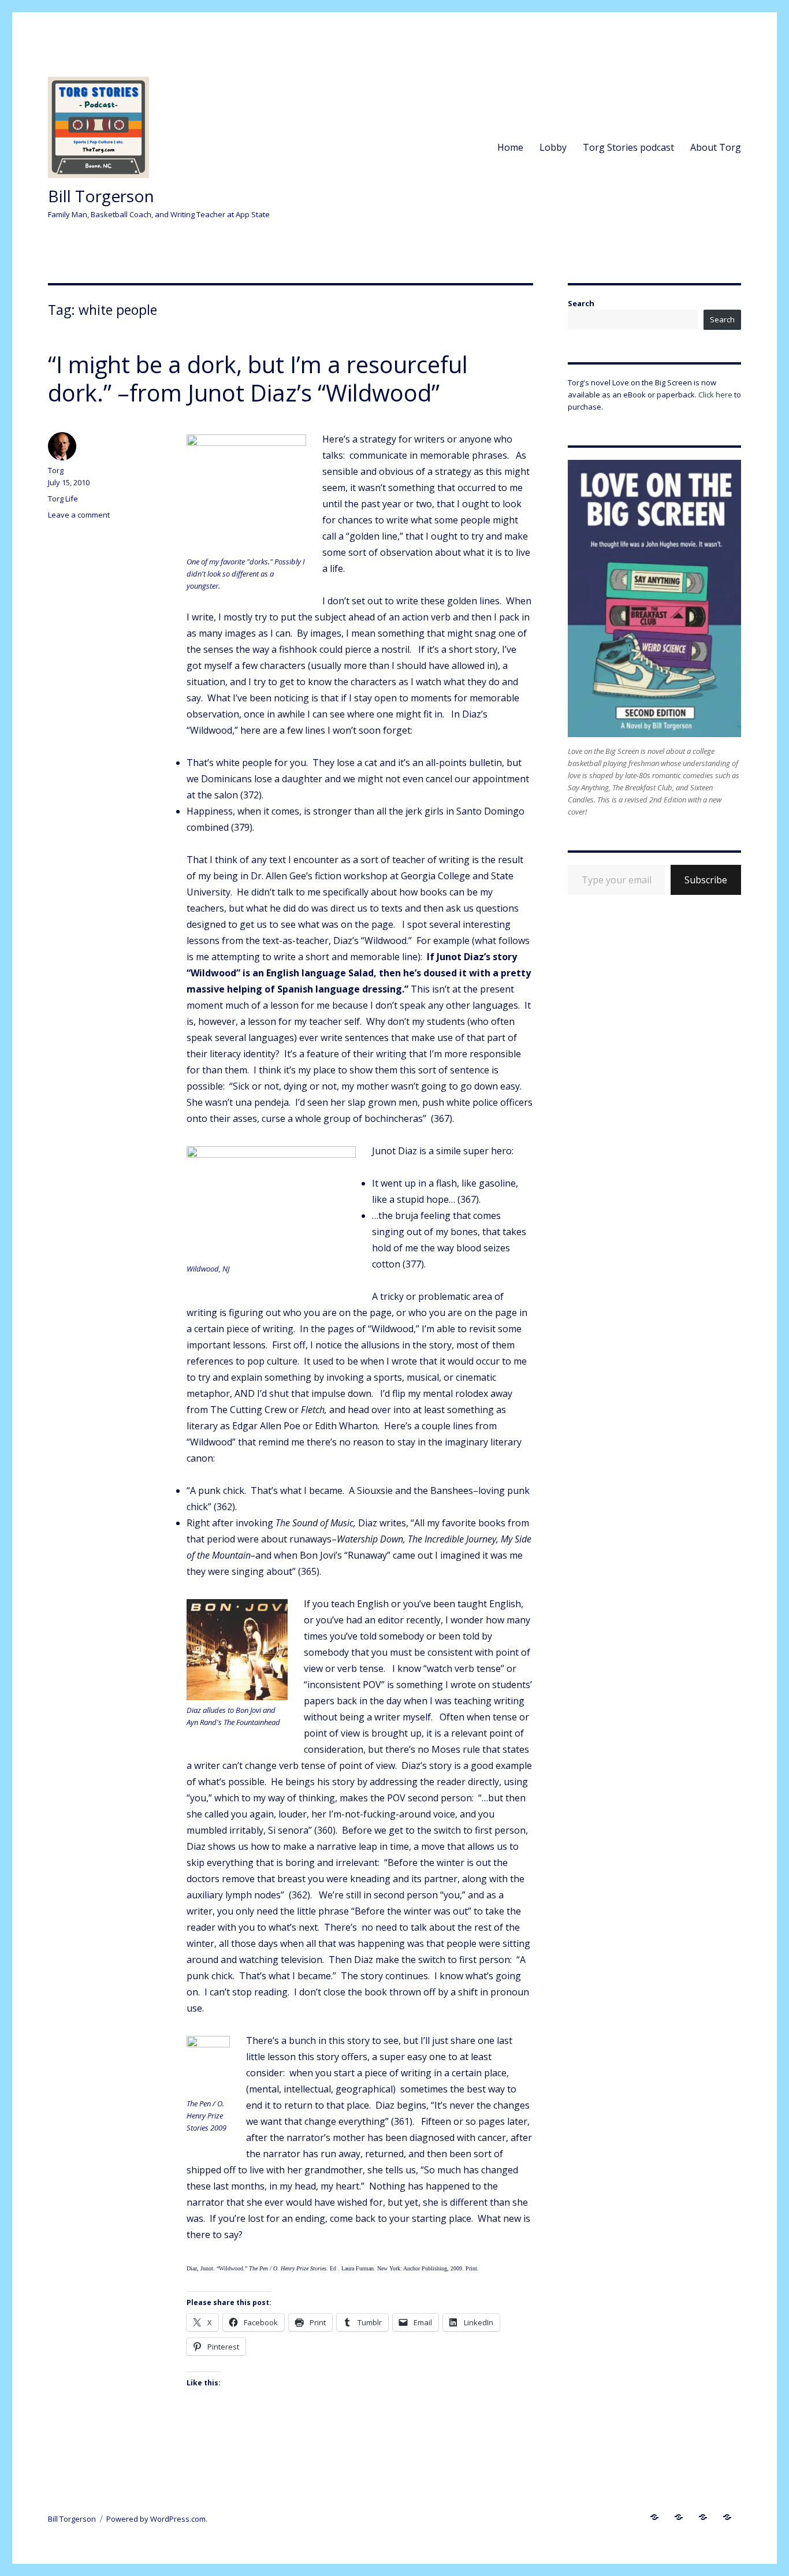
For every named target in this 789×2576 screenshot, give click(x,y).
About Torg (716, 147)
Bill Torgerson (101, 196)
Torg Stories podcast (628, 147)
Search (581, 303)
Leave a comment (79, 515)
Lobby (553, 147)
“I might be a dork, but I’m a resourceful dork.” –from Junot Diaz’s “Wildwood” (258, 378)
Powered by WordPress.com (156, 2519)
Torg (56, 470)
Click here (715, 395)
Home (510, 147)
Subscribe (706, 880)
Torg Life (63, 499)
